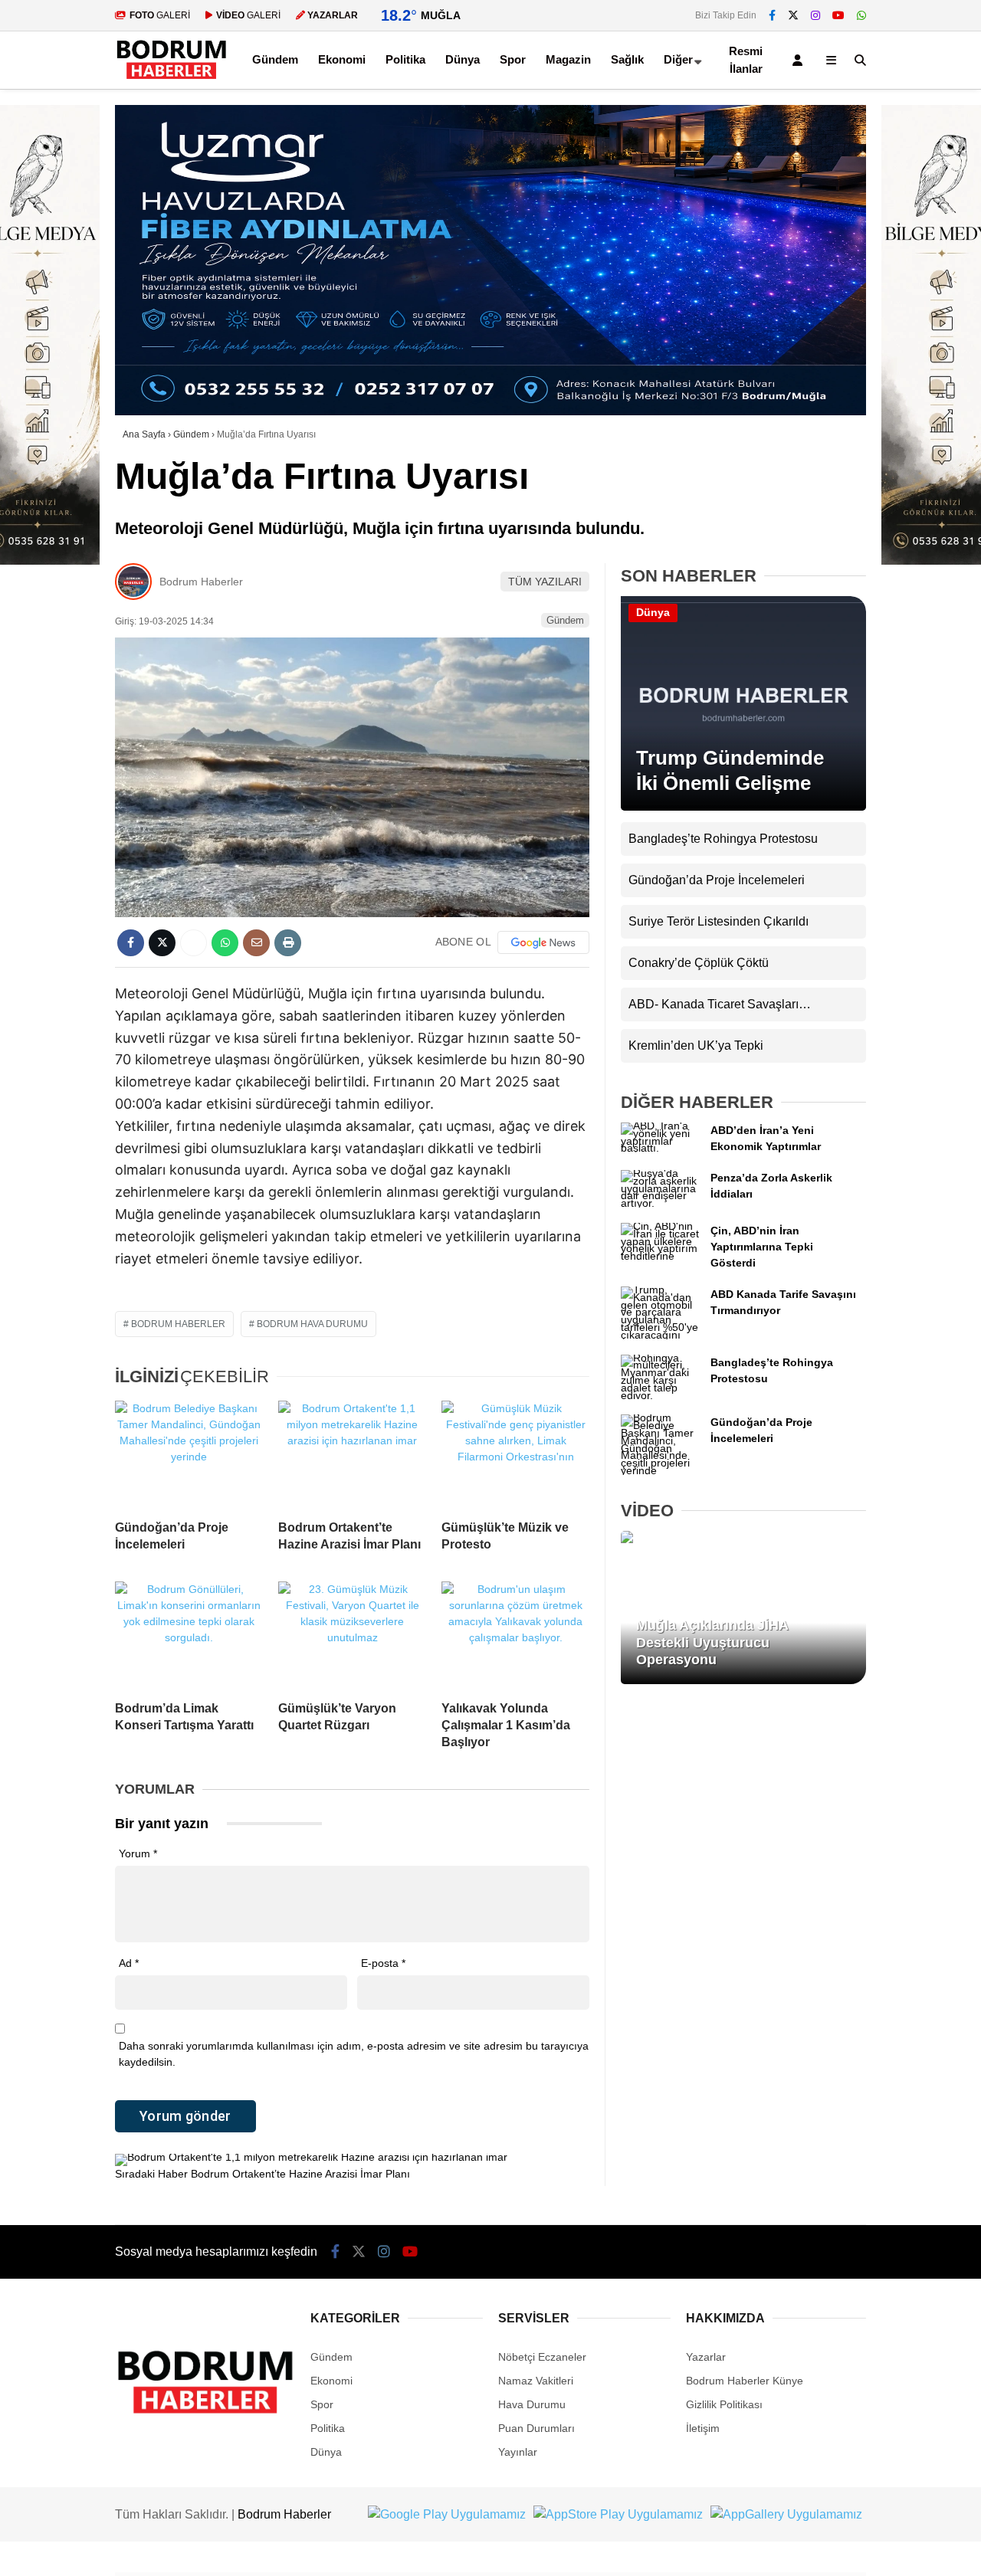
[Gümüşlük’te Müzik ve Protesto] (515, 1454)
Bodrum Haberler (201, 582)
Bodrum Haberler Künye (745, 2381)
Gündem (275, 59)
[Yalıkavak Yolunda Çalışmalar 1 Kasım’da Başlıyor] (515, 1635)
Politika (405, 59)
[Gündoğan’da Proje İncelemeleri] (189, 1454)
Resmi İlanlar (746, 60)
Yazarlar (706, 2357)
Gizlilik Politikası (724, 2404)
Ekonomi (342, 59)
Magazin (568, 59)
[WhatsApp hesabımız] (861, 15)
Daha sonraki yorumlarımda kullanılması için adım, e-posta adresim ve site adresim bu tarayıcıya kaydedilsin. (354, 2054)
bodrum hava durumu (312, 1324)
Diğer (678, 59)
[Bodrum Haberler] (171, 80)
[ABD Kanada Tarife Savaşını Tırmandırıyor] (660, 1335)
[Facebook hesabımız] (772, 15)
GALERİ (160, 15)
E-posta (383, 1963)
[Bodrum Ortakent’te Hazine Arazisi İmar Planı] (352, 1454)
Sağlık (627, 59)
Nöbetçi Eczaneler (542, 2357)
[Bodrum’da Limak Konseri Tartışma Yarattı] (189, 1635)
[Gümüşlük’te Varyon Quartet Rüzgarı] (352, 1635)
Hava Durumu (532, 2404)
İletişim (703, 2428)
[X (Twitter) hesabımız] (793, 15)
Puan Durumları (536, 2428)
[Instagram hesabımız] (815, 15)
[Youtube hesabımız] (838, 15)
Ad (129, 1963)
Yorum (138, 1853)
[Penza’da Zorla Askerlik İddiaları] (660, 1203)
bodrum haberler (178, 1324)
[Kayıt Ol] (800, 60)
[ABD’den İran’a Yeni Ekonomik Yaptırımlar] (660, 1148)
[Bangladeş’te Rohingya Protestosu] (660, 1395)
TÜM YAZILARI (545, 582)
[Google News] (543, 942)
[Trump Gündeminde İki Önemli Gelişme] (743, 807)
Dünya (463, 59)
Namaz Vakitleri (536, 2381)
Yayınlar (518, 2452)
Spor (513, 59)
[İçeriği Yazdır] (288, 943)
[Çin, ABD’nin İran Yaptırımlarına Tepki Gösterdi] (660, 1256)
